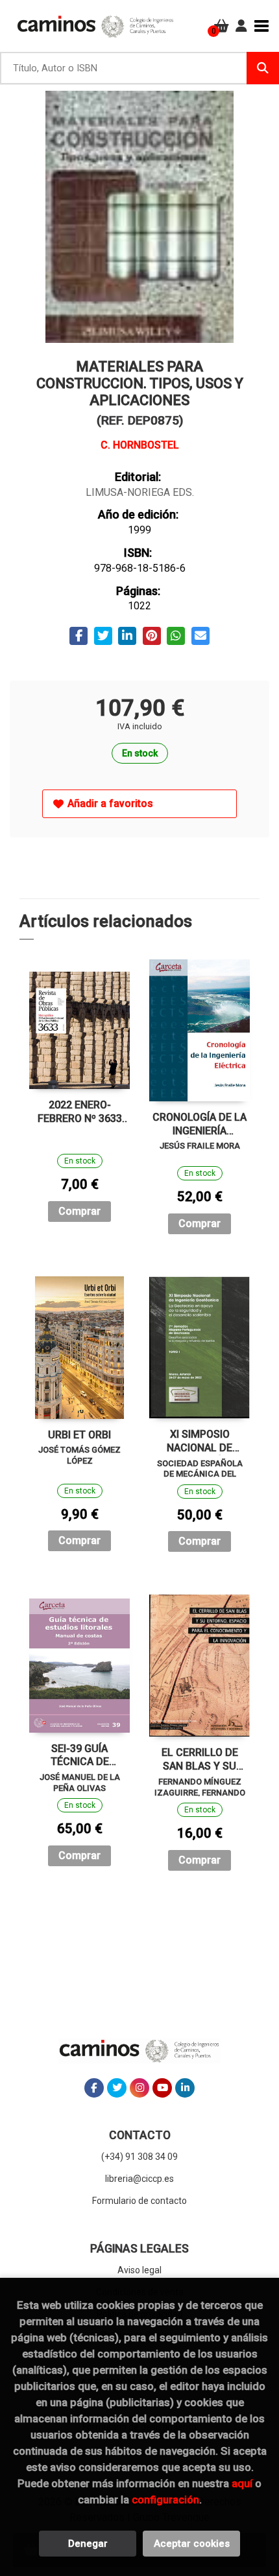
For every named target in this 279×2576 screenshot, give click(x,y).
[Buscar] (263, 68)
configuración (165, 2500)
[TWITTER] (117, 2088)
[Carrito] (222, 26)
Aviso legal (139, 2270)
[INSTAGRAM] (139, 2088)
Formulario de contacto (139, 2201)
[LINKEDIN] (185, 2088)
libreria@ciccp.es (139, 2179)
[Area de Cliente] (241, 26)
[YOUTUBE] (162, 2088)
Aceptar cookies (192, 2544)
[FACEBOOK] (94, 2088)
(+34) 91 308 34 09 (139, 2157)
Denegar (88, 2544)
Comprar (79, 1211)
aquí (242, 2483)
